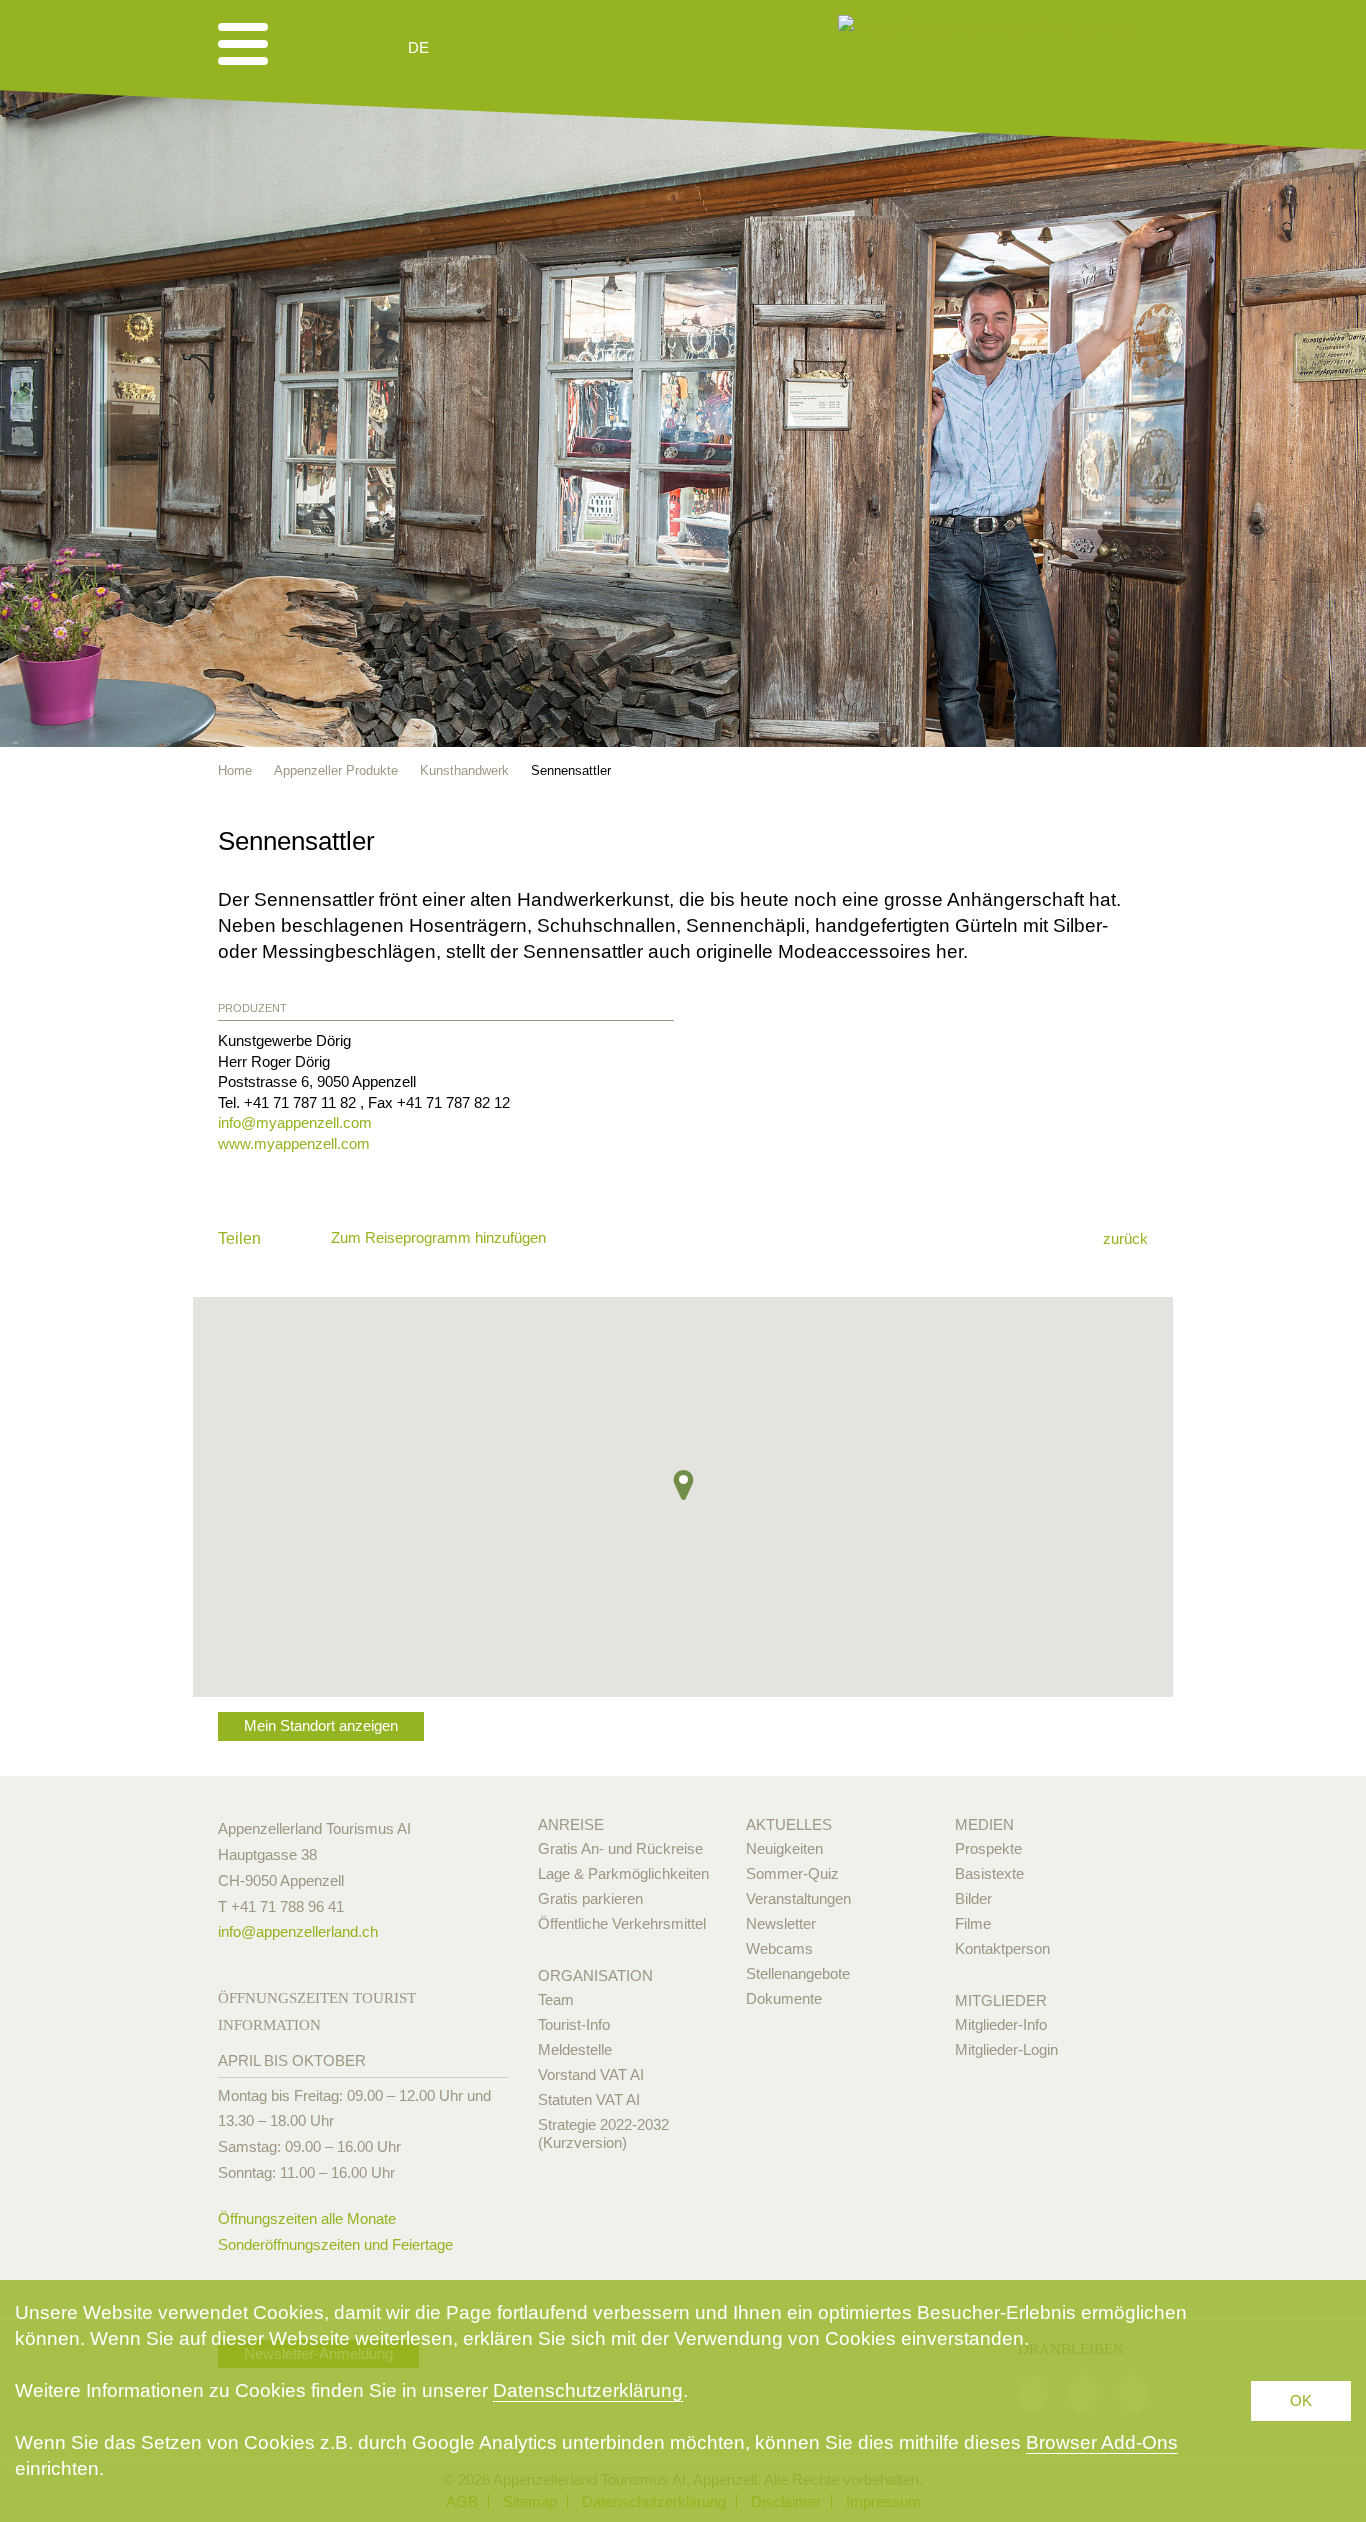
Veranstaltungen (798, 1898)
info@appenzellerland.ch (298, 1931)
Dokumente (784, 1998)
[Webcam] (472, 48)
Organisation (595, 1975)
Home (235, 770)
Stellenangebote (798, 1973)
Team (556, 1999)
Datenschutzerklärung (588, 2390)
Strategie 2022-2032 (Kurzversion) (603, 2133)
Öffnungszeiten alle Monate (307, 2218)
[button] (683, 1485)
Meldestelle (575, 2049)
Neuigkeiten (784, 1848)
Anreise (571, 1824)
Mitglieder (1001, 2000)
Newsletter (781, 1923)
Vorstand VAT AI (591, 2074)
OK (1301, 2400)
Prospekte (988, 1848)
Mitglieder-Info (1001, 2024)
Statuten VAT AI (589, 2099)
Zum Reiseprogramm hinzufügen (438, 1237)
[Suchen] (525, 48)
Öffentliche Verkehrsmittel (622, 1923)
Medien (984, 1824)
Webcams (779, 1948)
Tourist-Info (574, 2024)
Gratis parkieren (590, 1898)
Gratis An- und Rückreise (620, 1848)
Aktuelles (789, 1824)
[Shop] (573, 48)
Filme (973, 1923)
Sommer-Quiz (792, 1873)
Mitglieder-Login (1006, 2049)
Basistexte (989, 1873)
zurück (1125, 1238)
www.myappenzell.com (294, 1143)
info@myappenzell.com (295, 1122)
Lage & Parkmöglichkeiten (623, 1873)
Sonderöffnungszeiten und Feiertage (335, 2244)
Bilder (973, 1898)
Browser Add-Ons (1102, 2442)
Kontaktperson (1002, 1948)
